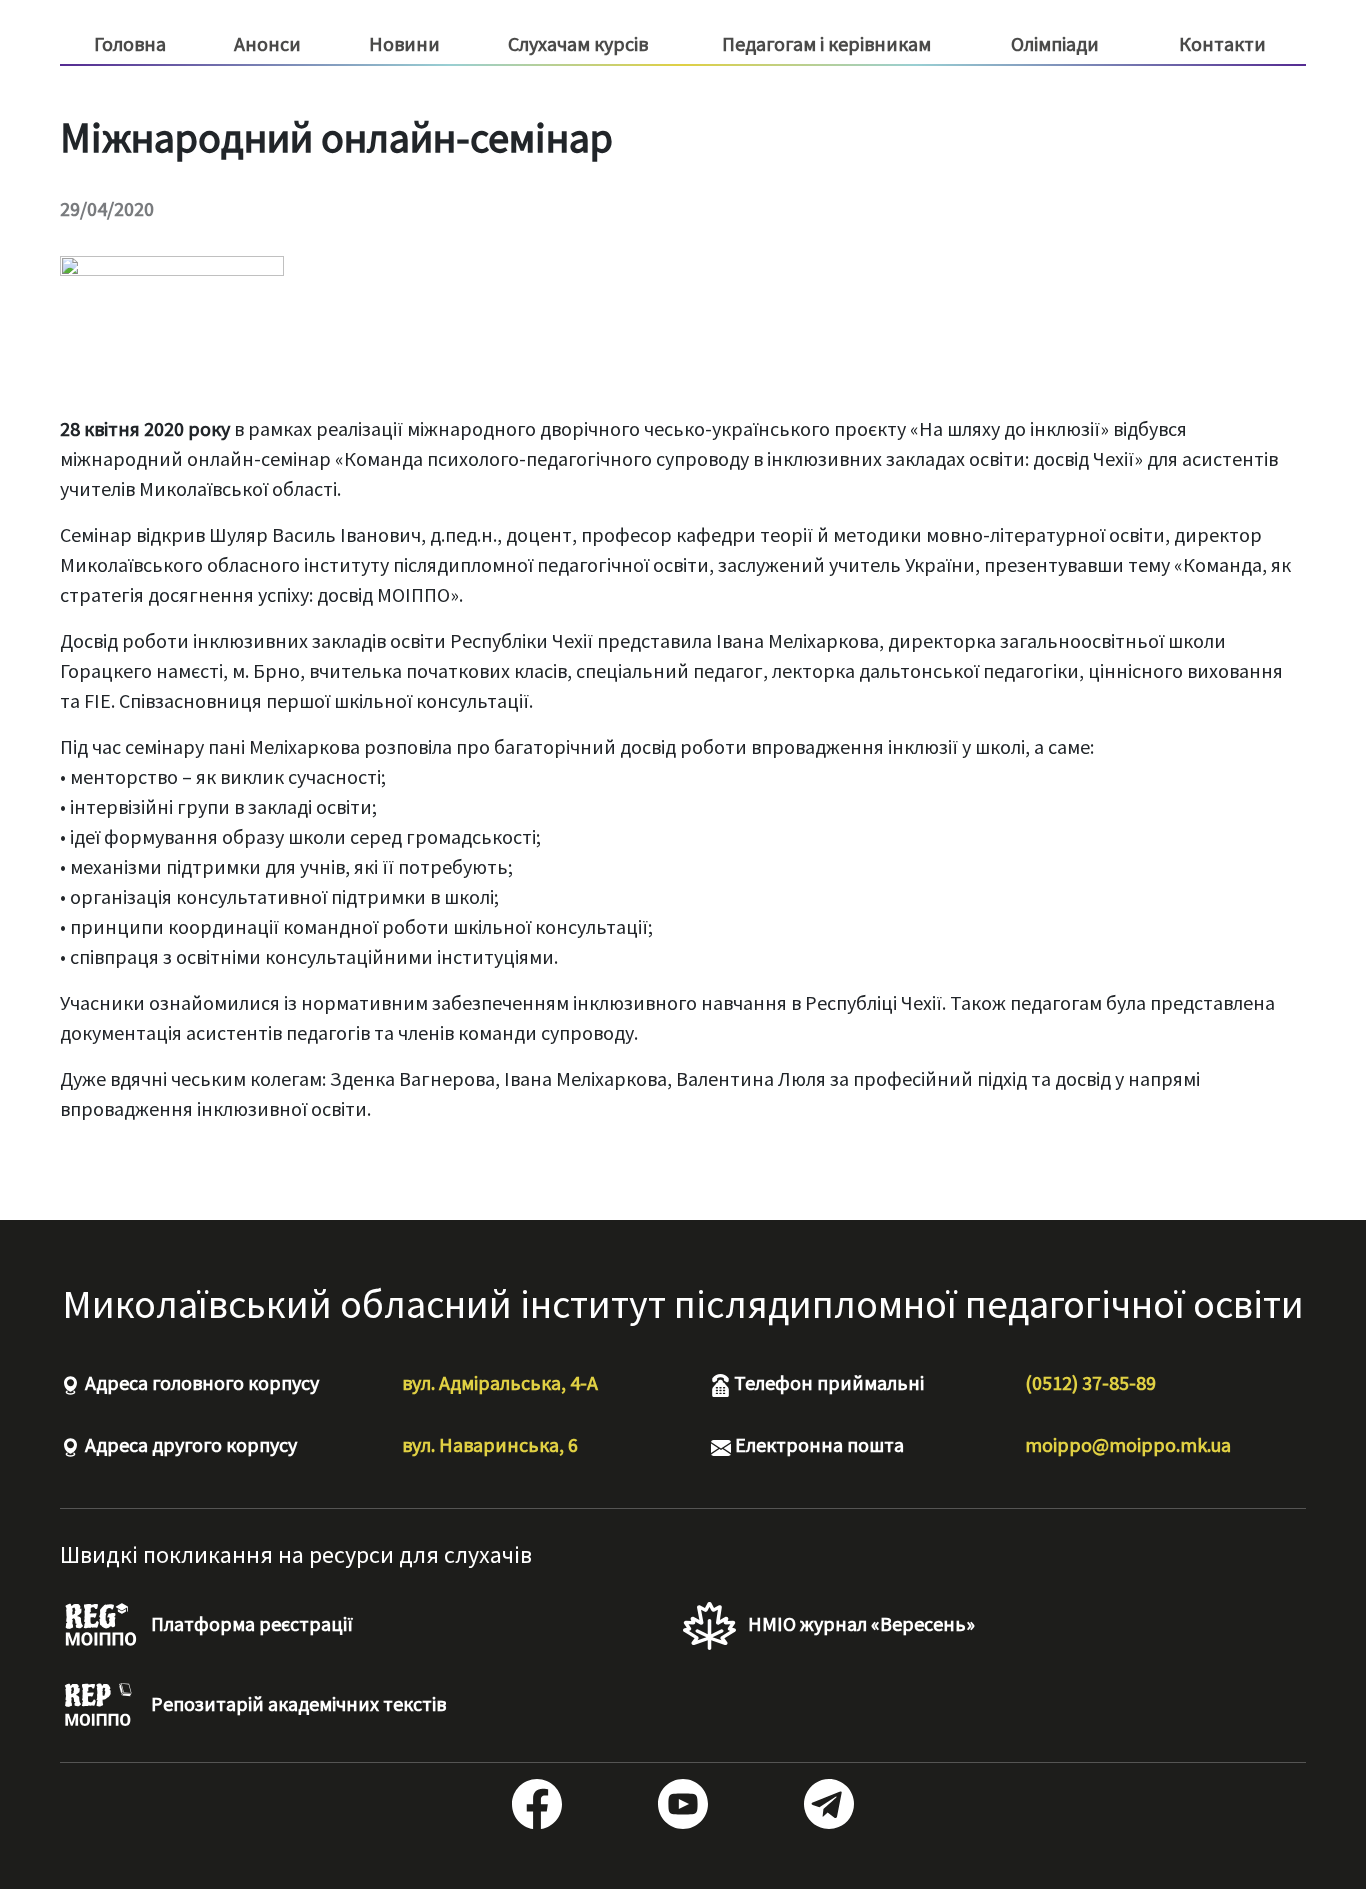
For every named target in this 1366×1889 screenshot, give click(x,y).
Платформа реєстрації (250, 1623)
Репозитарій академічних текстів (296, 1703)
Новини (404, 43)
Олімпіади (1055, 43)
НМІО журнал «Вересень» (859, 1623)
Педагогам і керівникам (826, 44)
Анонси (267, 43)
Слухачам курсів (578, 44)
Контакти (1222, 43)
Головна (130, 43)
